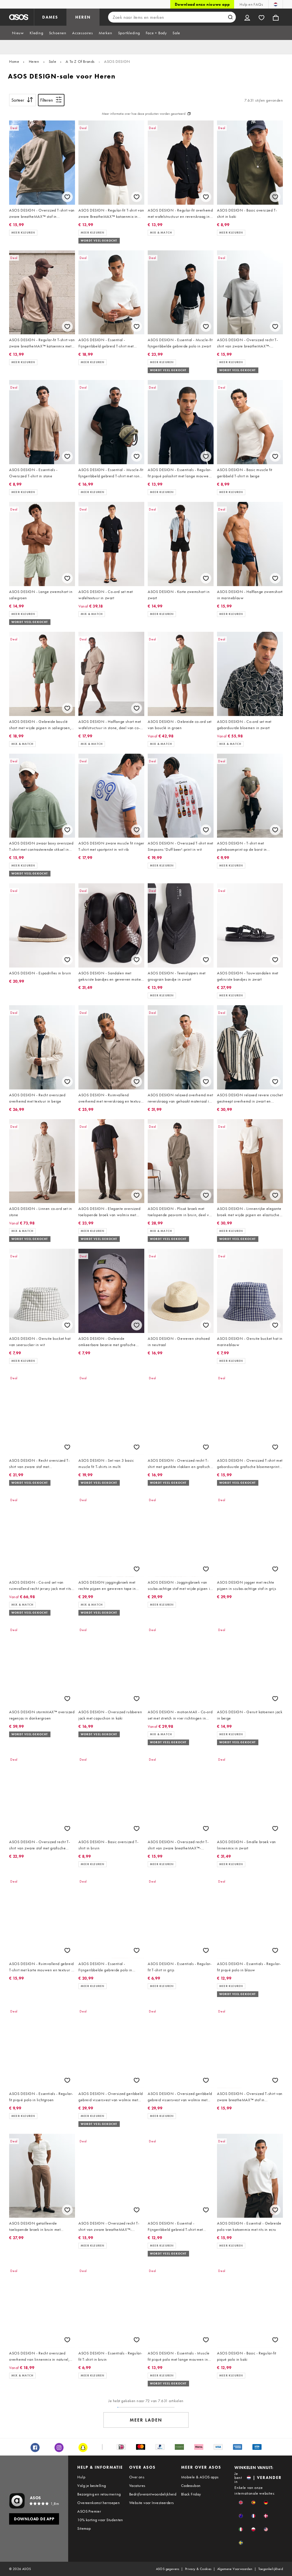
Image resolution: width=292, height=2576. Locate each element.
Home (14, 61)
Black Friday (191, 2494)
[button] (241, 2502)
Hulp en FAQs (251, 4)
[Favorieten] (261, 17)
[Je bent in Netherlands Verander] (276, 4)
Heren (34, 61)
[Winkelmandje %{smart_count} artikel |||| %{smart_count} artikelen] (276, 17)
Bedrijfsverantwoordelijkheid (153, 2494)
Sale (52, 61)
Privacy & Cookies (198, 2569)
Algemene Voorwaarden (235, 2569)
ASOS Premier (89, 2511)
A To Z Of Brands (80, 61)
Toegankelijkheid (271, 2569)
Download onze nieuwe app (202, 4)
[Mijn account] (247, 17)
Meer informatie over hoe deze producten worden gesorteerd (144, 114)
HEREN (83, 17)
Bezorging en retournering (99, 2494)
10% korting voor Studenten (100, 2520)
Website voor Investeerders (151, 2503)
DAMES (50, 17)
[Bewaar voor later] (67, 197)
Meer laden (146, 2420)
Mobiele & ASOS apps (200, 2477)
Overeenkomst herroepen (99, 2503)
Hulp (81, 2477)
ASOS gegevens (168, 2569)
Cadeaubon (191, 2485)
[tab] (18, 33)
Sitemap (84, 2528)
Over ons (137, 2477)
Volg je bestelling (92, 2485)
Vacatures (137, 2485)
